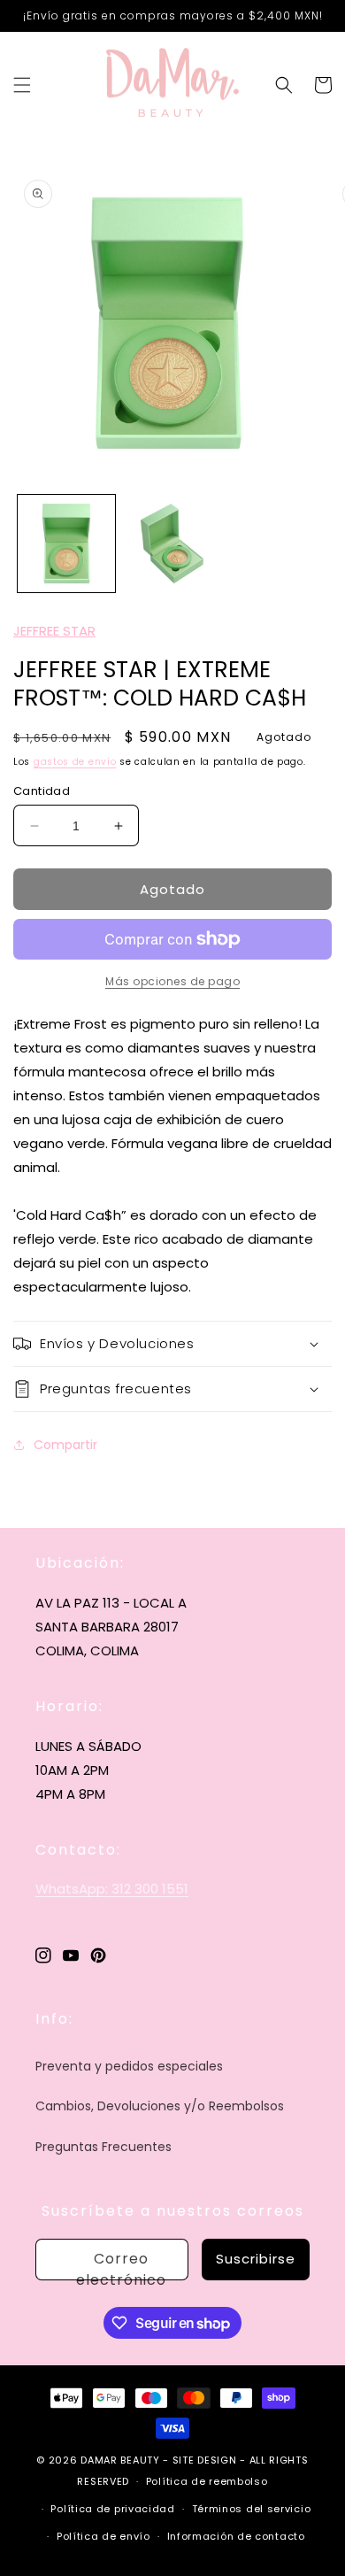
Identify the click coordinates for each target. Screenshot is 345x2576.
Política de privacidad (112, 2509)
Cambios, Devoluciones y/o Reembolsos (160, 2106)
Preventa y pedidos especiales (129, 2066)
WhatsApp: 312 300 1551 (112, 1889)
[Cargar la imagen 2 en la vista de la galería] (172, 544)
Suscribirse (256, 2259)
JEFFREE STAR (54, 631)
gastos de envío (75, 762)
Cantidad (42, 791)
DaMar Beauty (120, 2460)
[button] (22, 85)
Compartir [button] (65, 1445)
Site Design (205, 2460)
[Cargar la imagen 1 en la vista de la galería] (66, 544)
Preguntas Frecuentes (103, 2147)
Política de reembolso (207, 2481)
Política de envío (103, 2536)
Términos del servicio (252, 2509)
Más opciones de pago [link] (172, 981)
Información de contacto (236, 2536)
